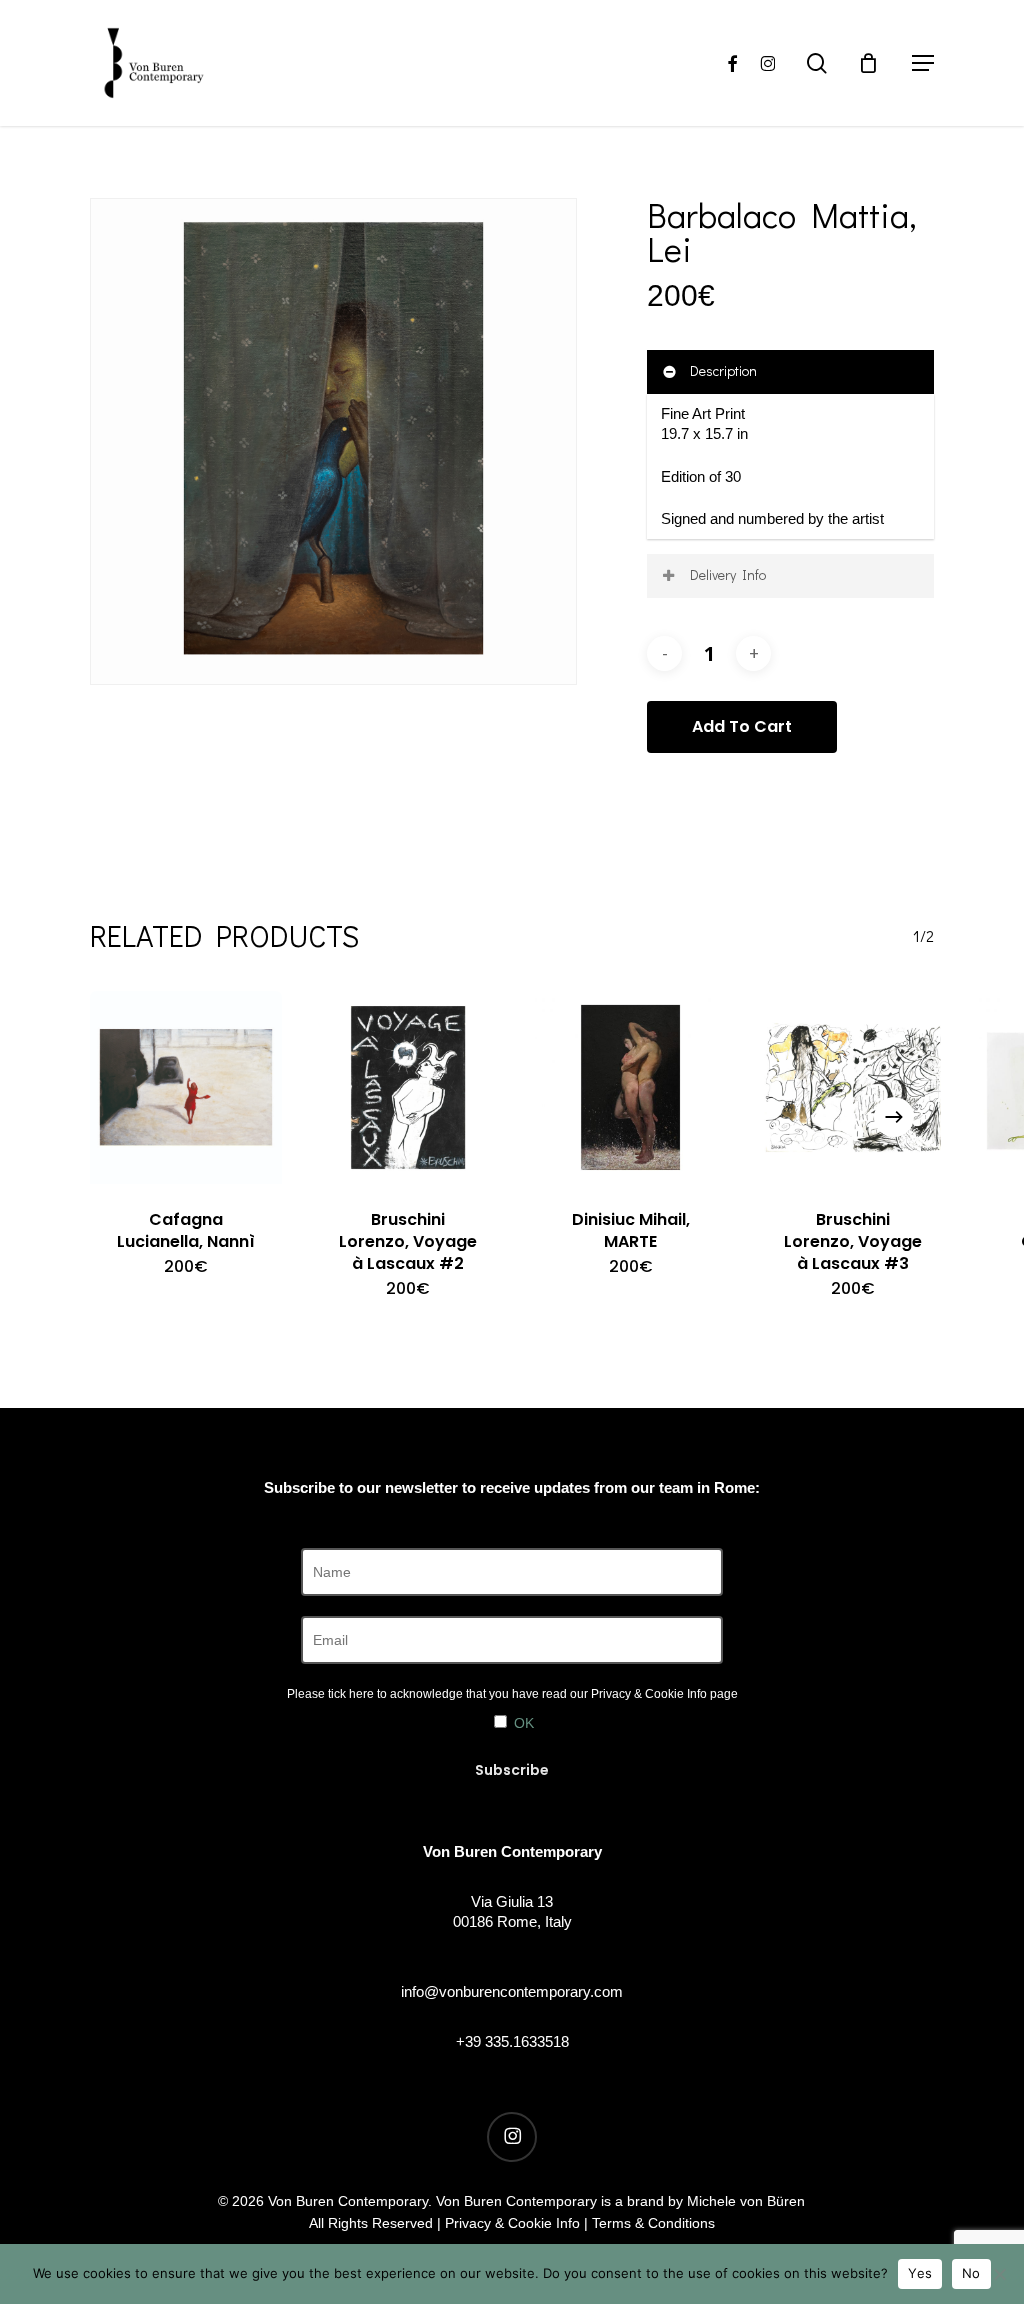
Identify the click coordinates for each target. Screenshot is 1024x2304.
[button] (923, 63)
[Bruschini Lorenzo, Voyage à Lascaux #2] (408, 1087)
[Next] (894, 1117)
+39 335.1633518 (512, 2041)
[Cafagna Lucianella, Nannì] (186, 1087)
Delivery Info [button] (728, 574)
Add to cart (742, 726)
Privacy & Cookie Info (649, 1694)
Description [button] (723, 370)
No (971, 2273)
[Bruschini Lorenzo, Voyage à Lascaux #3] (853, 1087)
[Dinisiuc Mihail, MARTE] (631, 1087)
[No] (999, 2274)
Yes (920, 2273)
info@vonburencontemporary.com (512, 1991)
